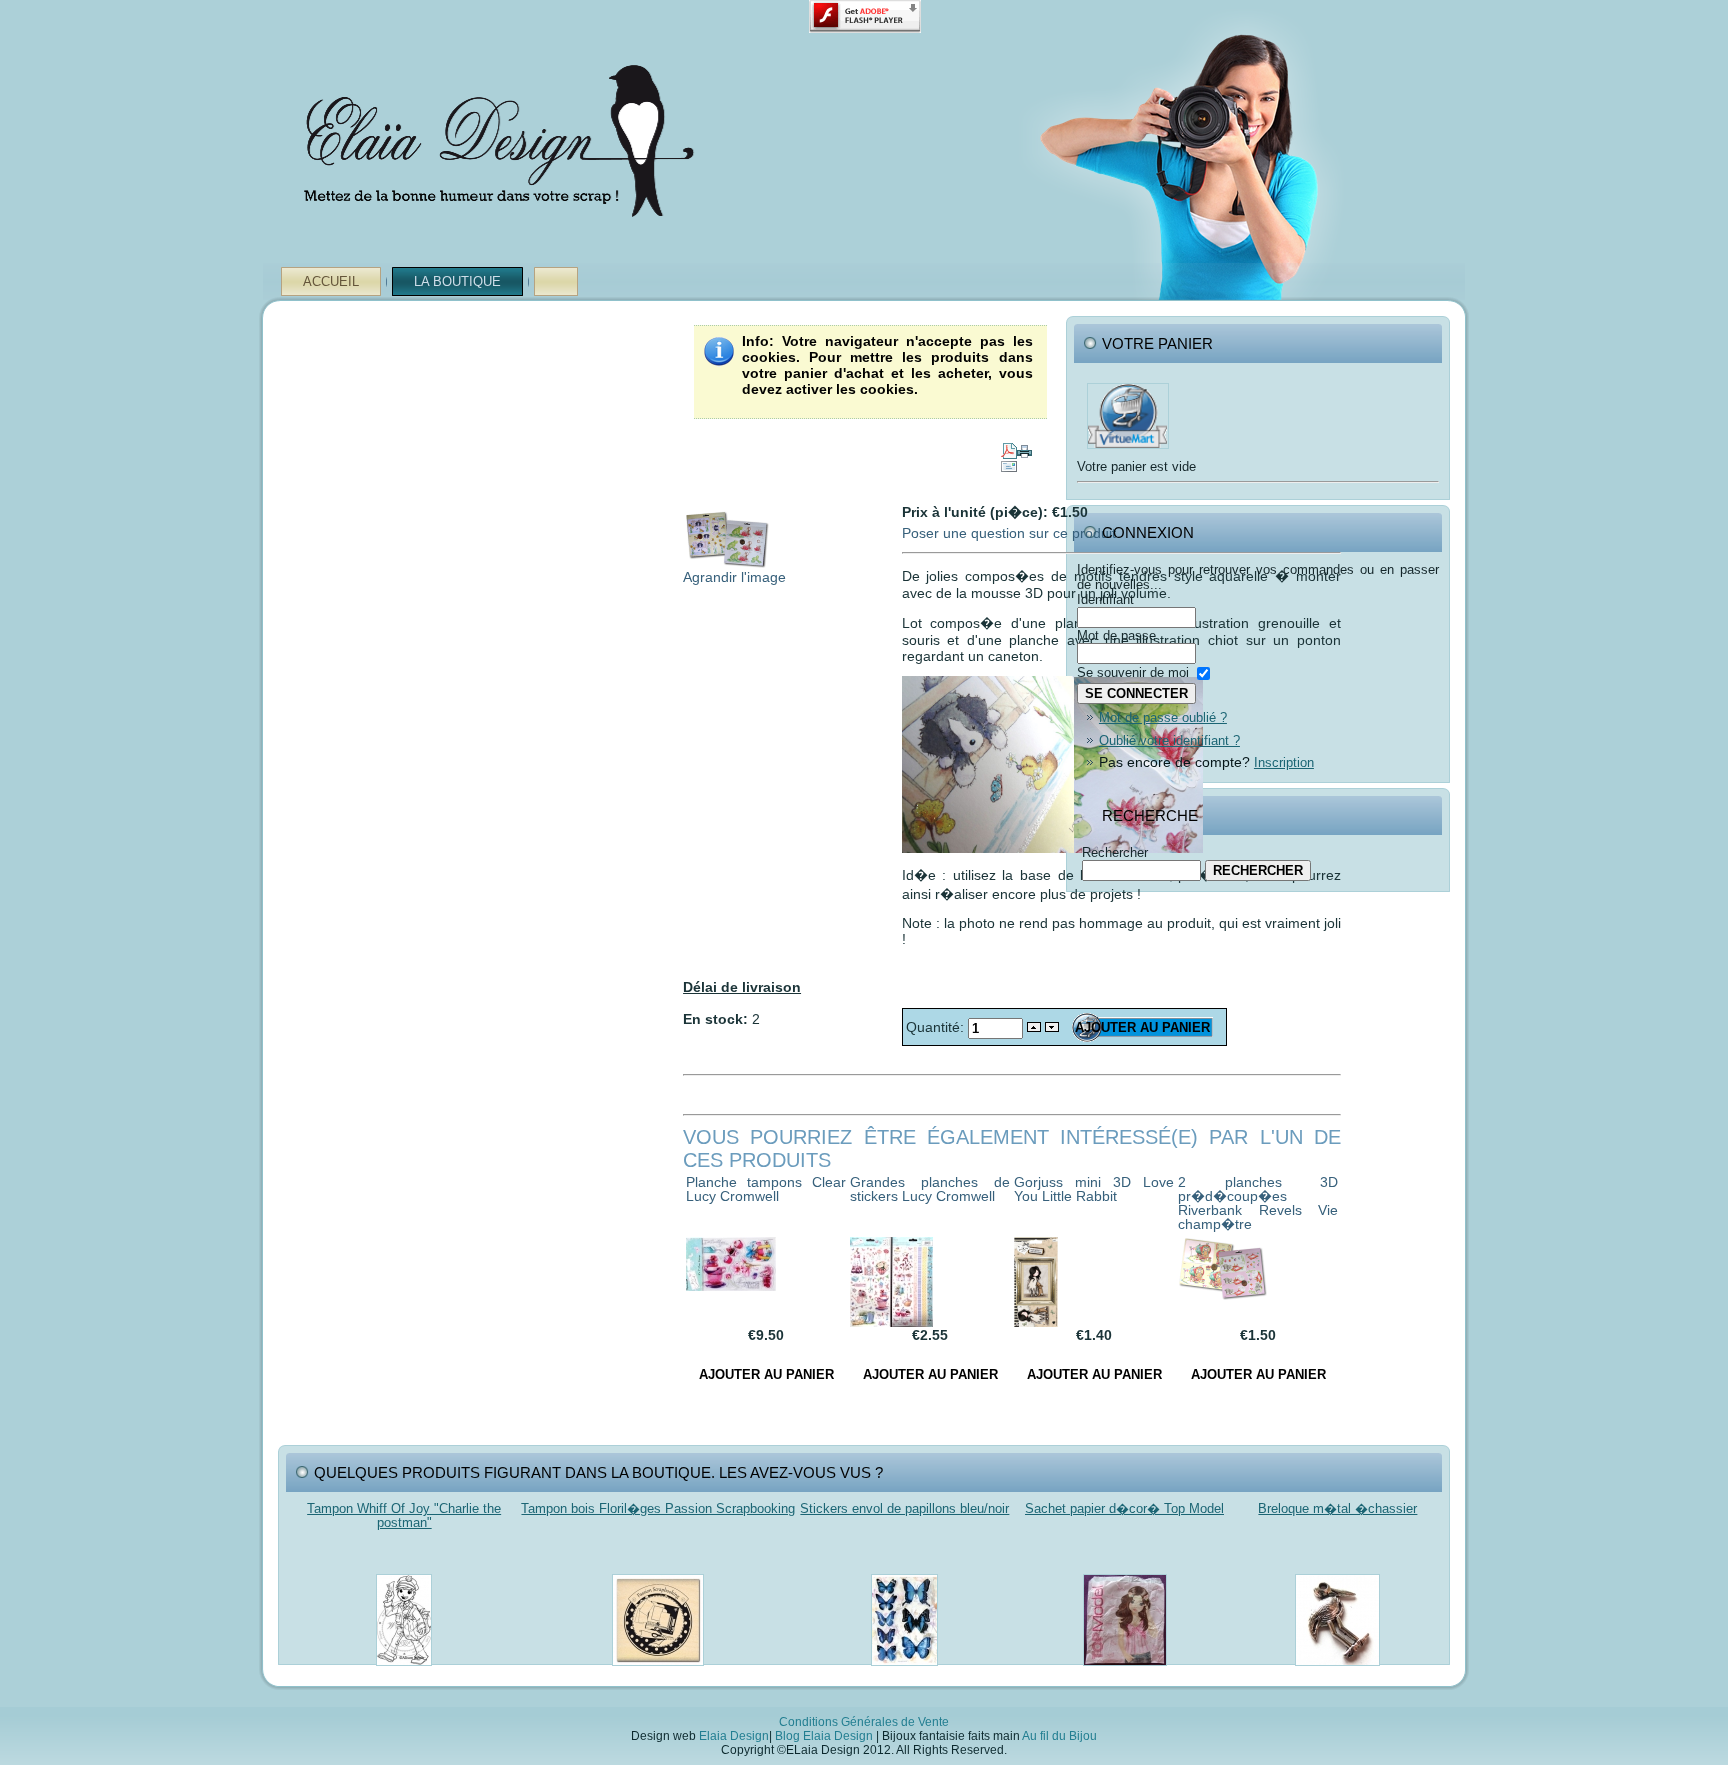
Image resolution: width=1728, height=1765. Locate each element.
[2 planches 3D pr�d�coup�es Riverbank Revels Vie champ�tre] (1223, 1296)
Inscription (1284, 762)
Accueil (331, 281)
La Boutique (457, 281)
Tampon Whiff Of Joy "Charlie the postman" (404, 1515)
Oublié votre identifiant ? (1169, 740)
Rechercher (1115, 852)
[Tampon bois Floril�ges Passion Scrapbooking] (658, 1671)
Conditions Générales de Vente (864, 1722)
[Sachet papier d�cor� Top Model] (1125, 1671)
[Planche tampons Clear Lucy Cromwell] (731, 1286)
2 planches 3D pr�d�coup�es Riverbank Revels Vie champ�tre (1258, 1203)
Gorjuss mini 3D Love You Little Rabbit (1094, 1189)
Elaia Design (734, 1736)
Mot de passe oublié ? (1163, 717)
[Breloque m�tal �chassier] (1337, 1671)
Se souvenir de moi (1133, 672)
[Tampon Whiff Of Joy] (404, 1671)
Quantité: (937, 1027)
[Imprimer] (1024, 446)
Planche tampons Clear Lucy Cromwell (766, 1189)
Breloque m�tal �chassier (1337, 1508)
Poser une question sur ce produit (1009, 533)
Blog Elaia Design (824, 1736)
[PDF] (1009, 446)
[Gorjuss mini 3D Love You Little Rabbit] (1036, 1322)
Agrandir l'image (734, 577)
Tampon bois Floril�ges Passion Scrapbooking (658, 1508)
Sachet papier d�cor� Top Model (1124, 1508)
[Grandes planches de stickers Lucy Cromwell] (891, 1322)
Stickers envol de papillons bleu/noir (904, 1508)
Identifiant (1105, 599)
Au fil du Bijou (1059, 1736)
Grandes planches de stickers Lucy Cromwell (930, 1189)
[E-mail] (1009, 462)
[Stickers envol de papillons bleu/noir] (904, 1671)
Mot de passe (1116, 635)
